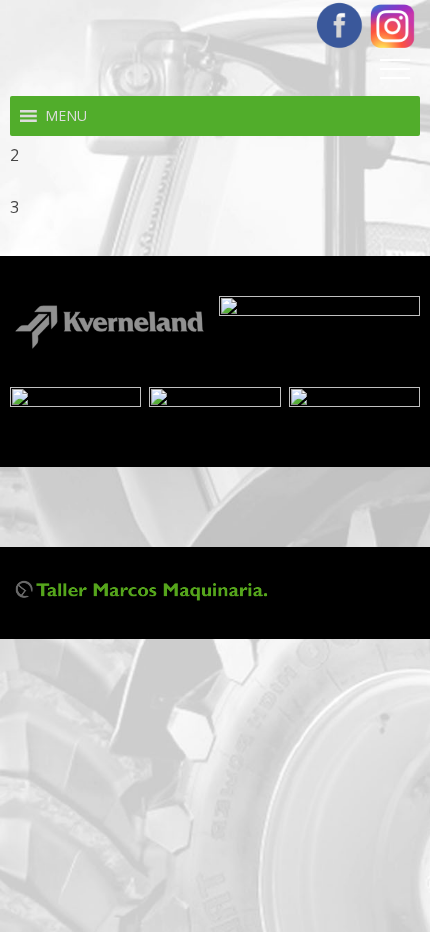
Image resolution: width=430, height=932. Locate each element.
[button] (66, 116)
